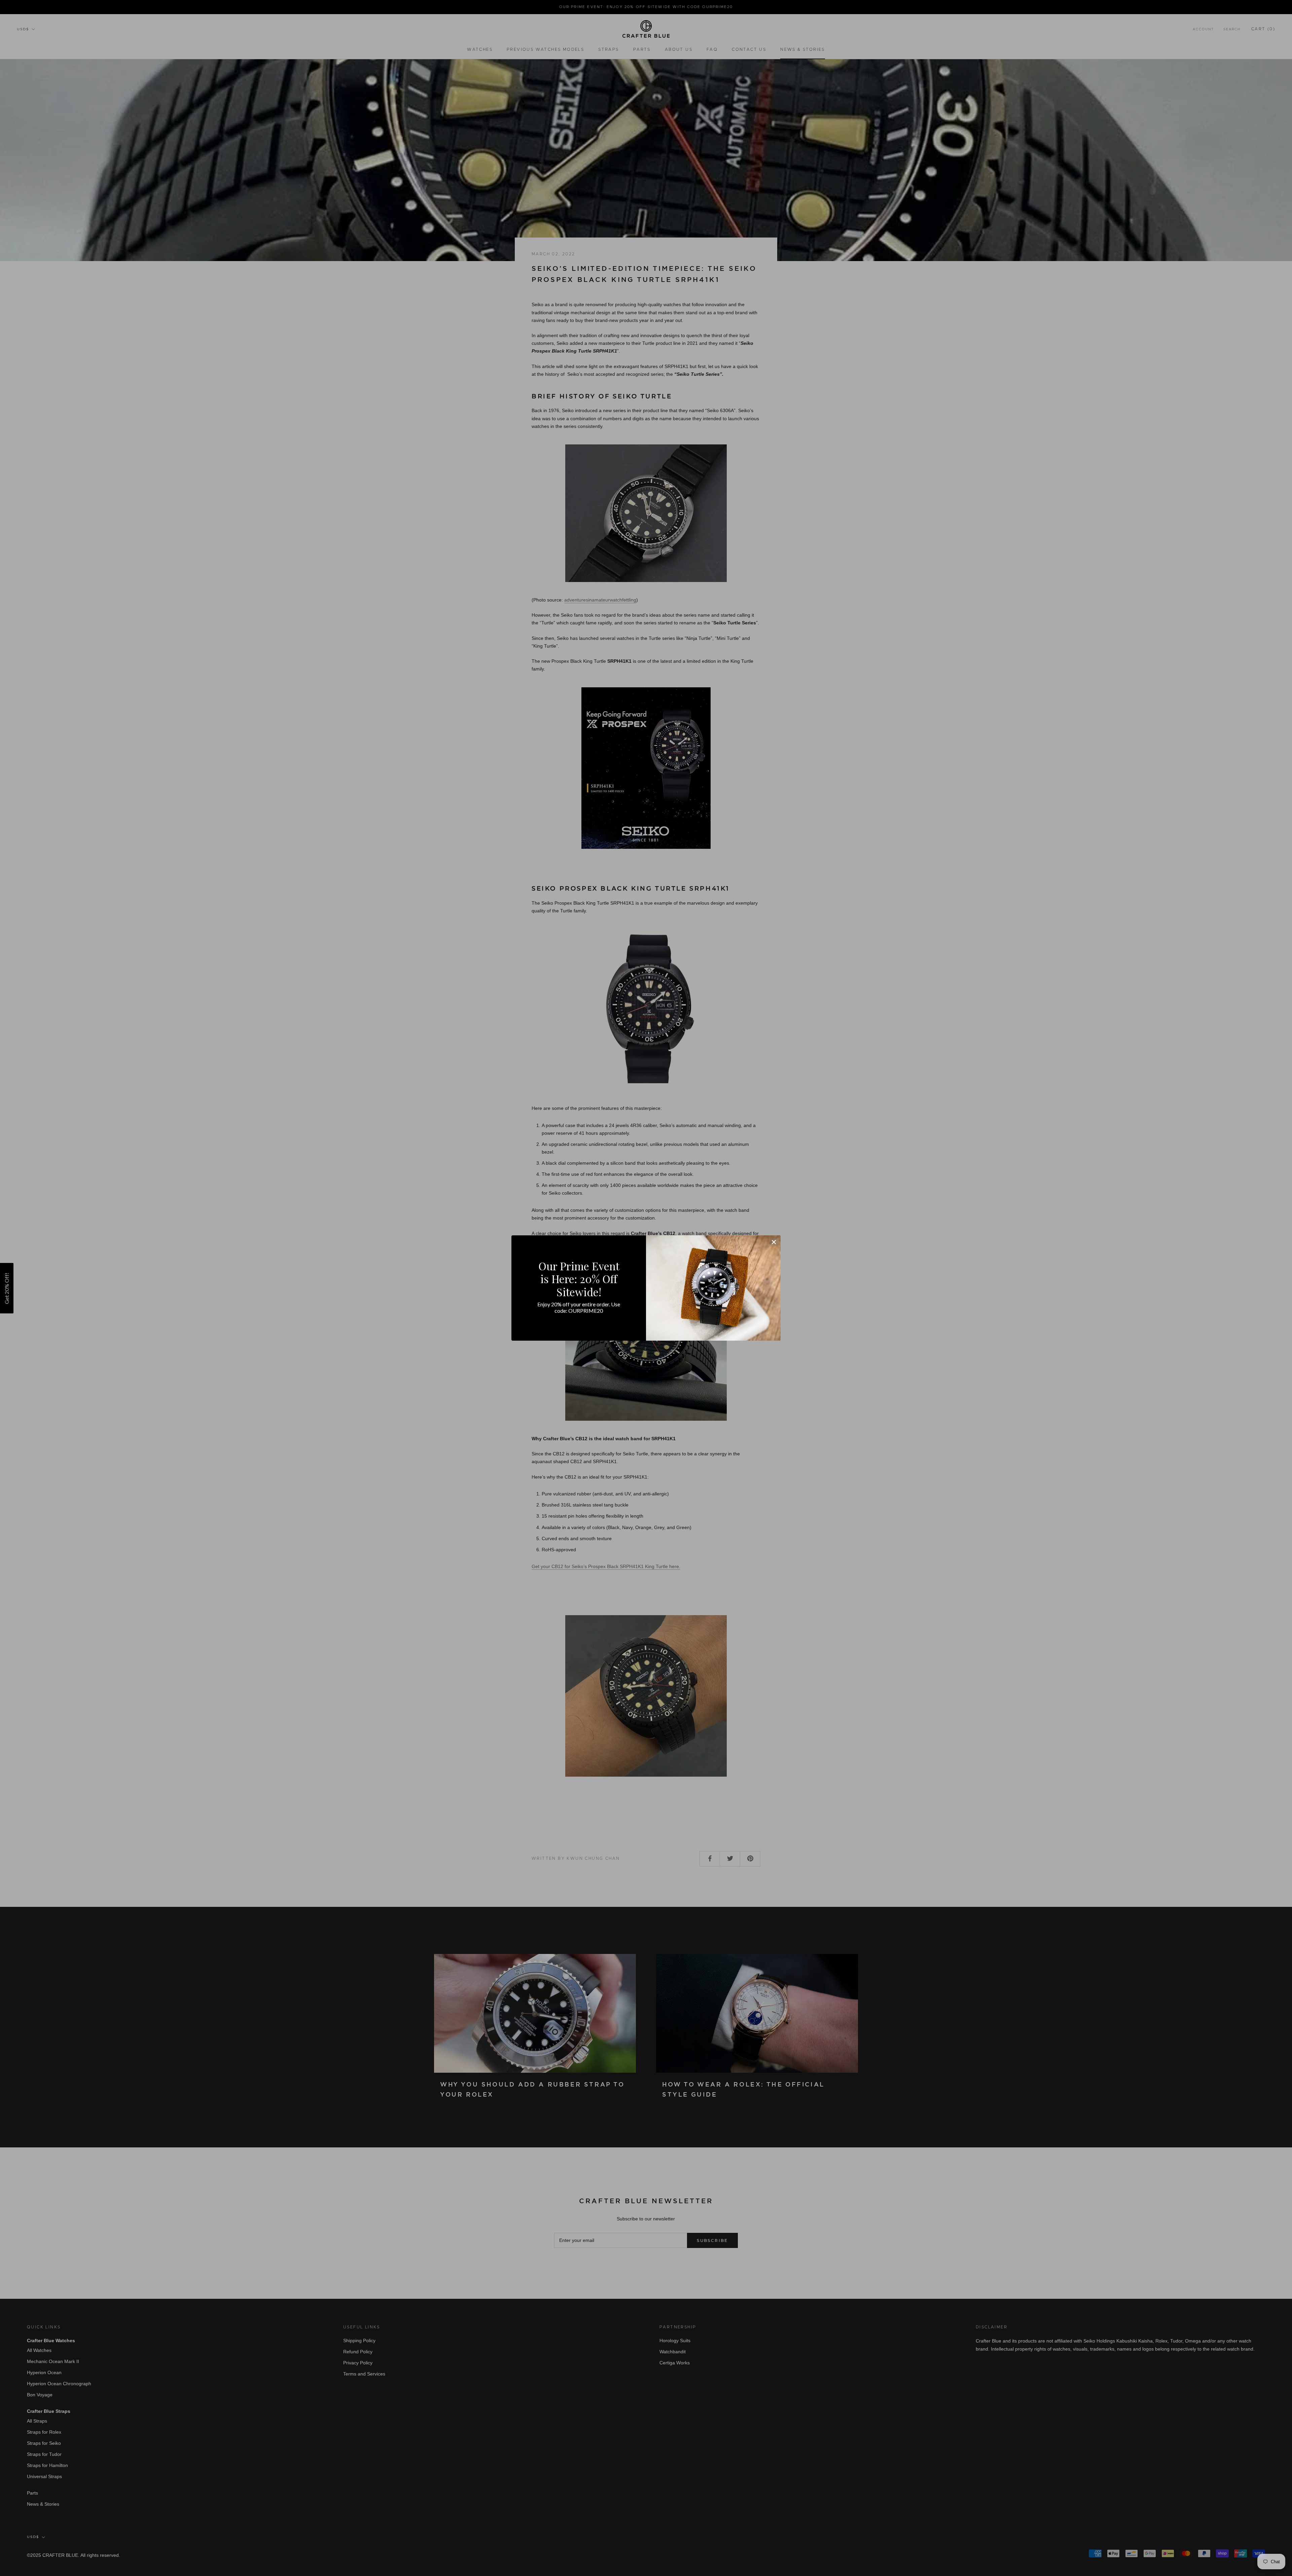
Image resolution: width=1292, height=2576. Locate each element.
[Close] (774, 1242)
